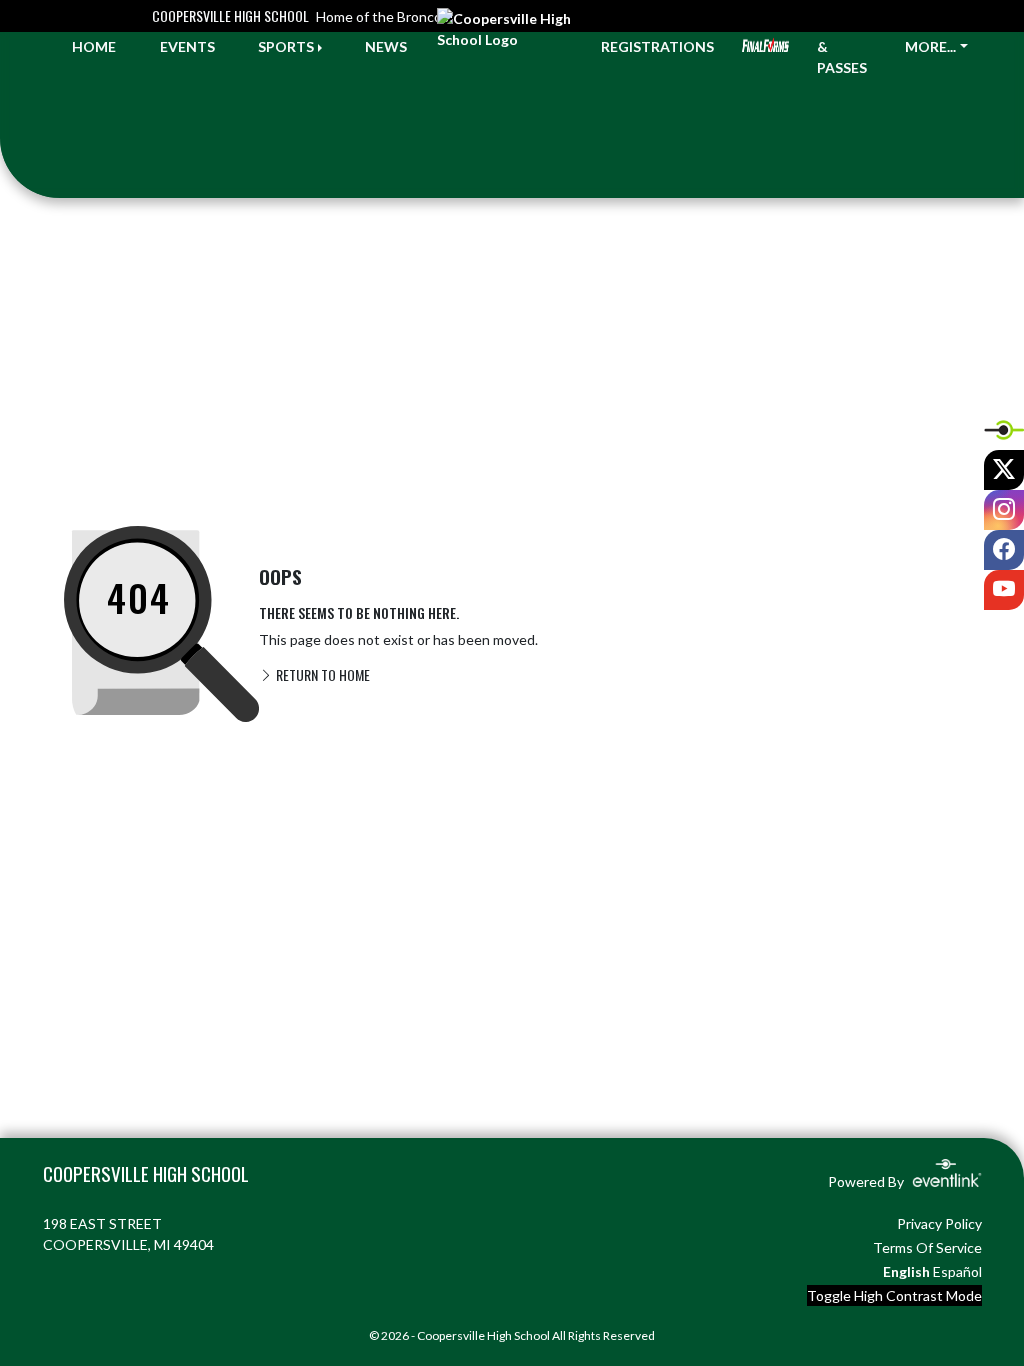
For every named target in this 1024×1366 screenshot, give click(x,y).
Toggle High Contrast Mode (894, 1295)
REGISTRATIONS (657, 46)
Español (957, 1271)
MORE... (930, 46)
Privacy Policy (939, 1223)
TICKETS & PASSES (847, 46)
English (906, 1271)
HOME (94, 46)
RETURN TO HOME (321, 674)
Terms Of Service (927, 1247)
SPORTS (286, 46)
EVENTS (187, 46)
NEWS (386, 46)
